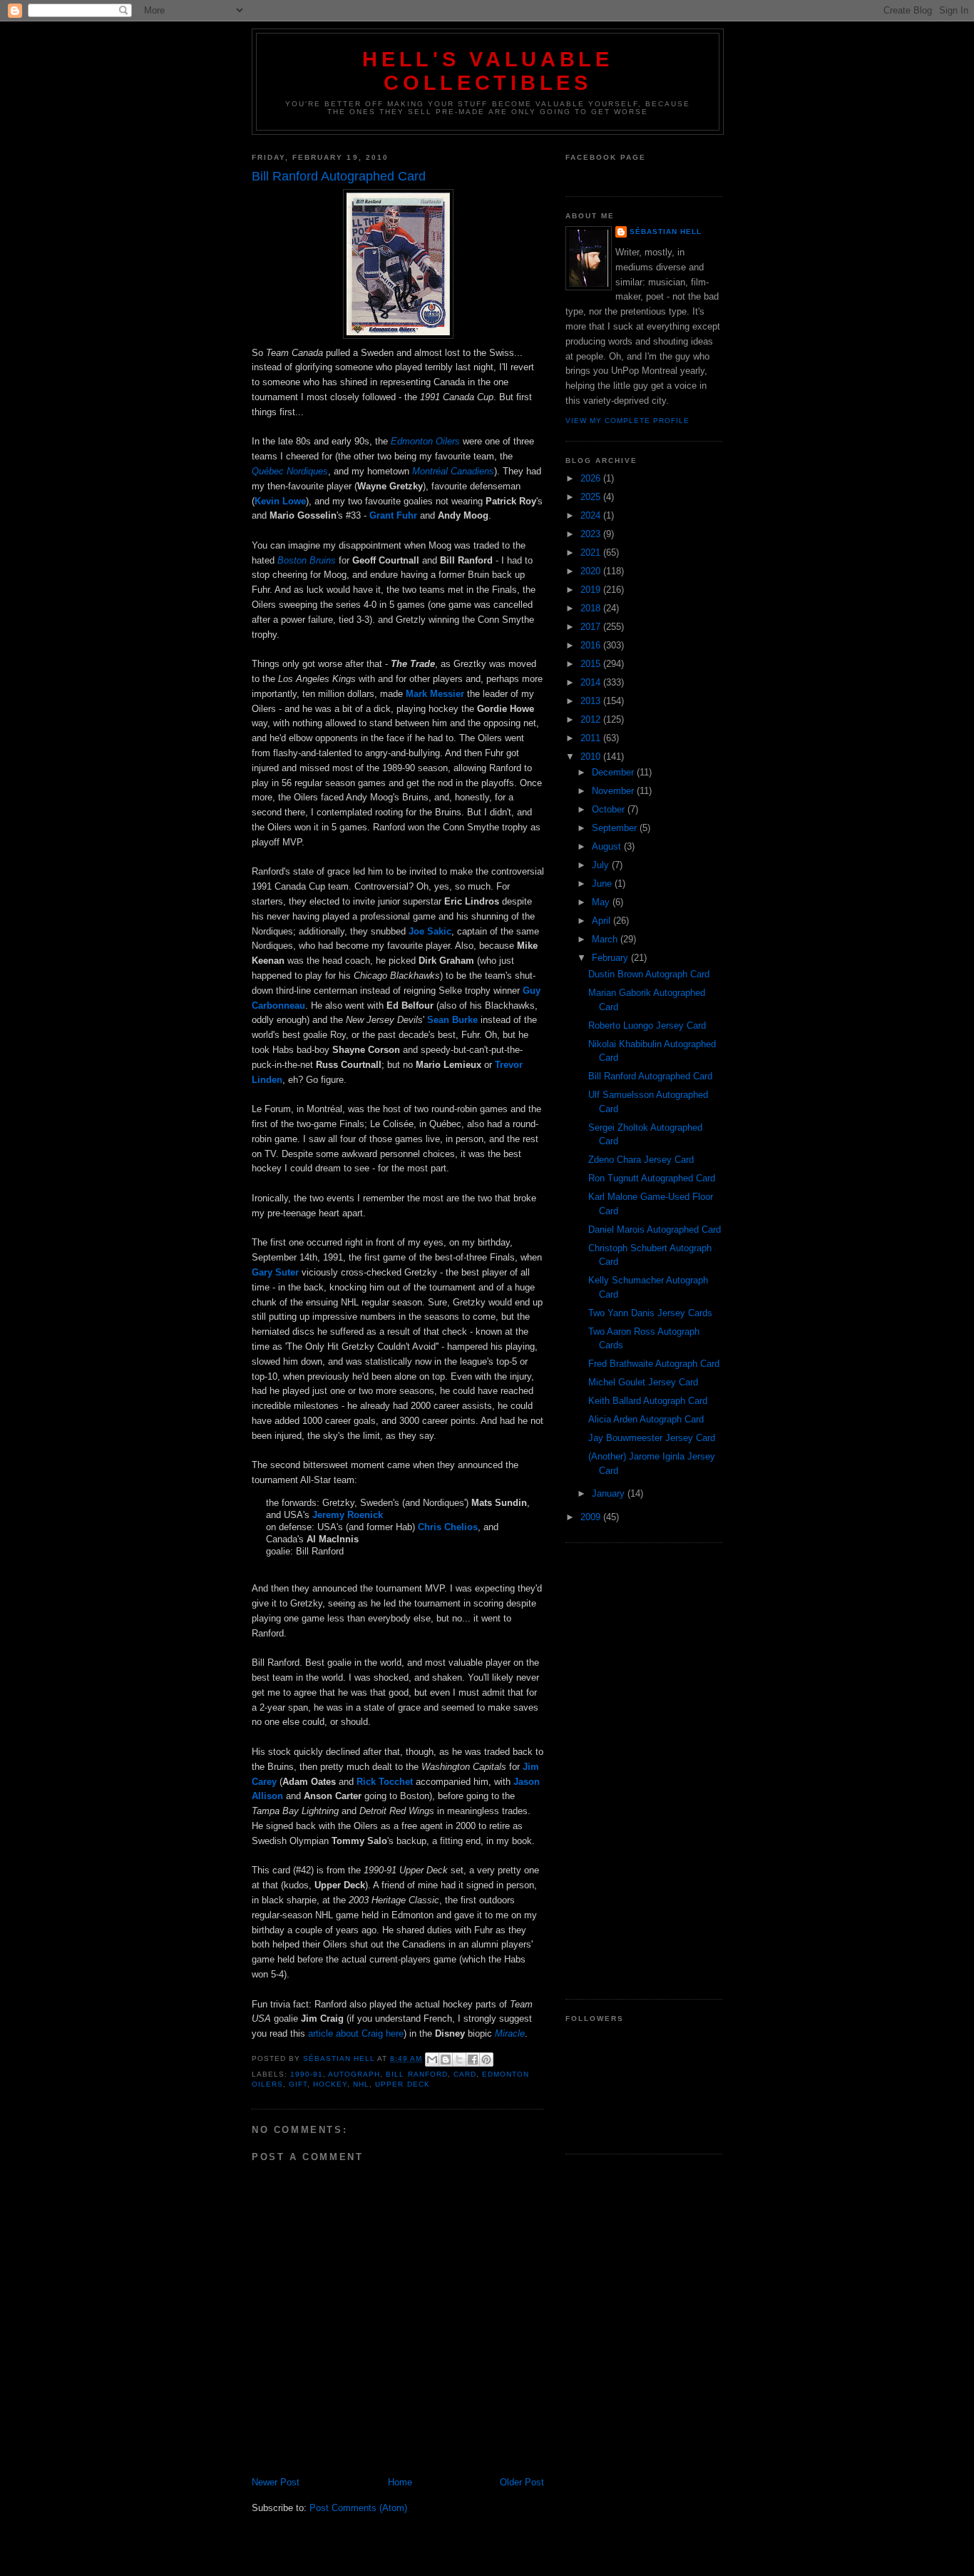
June (603, 884)
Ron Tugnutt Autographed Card (652, 1178)
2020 (592, 571)
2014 (592, 682)
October (610, 809)
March (606, 939)
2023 (592, 534)
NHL (361, 2084)
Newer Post (276, 2482)
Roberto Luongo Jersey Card (647, 1025)
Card (465, 2074)
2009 (592, 1517)
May (602, 902)
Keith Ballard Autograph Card (648, 1401)
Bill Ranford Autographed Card (650, 1076)
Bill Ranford (416, 2074)
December (614, 772)
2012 (592, 719)
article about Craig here (356, 2033)
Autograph (354, 2074)
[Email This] (432, 2060)
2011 (592, 738)
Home (400, 2482)
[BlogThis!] (446, 2060)
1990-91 (307, 2074)
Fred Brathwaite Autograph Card (654, 1364)
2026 (592, 478)
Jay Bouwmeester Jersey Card (652, 1438)
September (616, 828)
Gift (298, 2084)
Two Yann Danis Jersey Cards (650, 1313)
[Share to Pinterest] (486, 2060)
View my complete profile (627, 421)
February (611, 958)
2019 (592, 590)
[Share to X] (459, 2060)
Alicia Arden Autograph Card (646, 1419)
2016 (592, 645)
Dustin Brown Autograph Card (649, 974)
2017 (592, 627)
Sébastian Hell (666, 231)
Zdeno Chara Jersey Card (641, 1160)
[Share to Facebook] (473, 2060)
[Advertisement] (644, 1771)
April (603, 921)
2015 (592, 664)
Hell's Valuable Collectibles (488, 71)
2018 (592, 608)
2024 (592, 515)
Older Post (522, 2482)
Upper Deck (402, 2084)
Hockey (330, 2084)
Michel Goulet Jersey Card (643, 1382)
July (602, 865)
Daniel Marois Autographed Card (655, 1230)
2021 (592, 553)
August (608, 846)
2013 (592, 701)
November (614, 791)
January (610, 1493)
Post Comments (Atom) (358, 2508)
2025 (592, 497)
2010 (592, 757)
